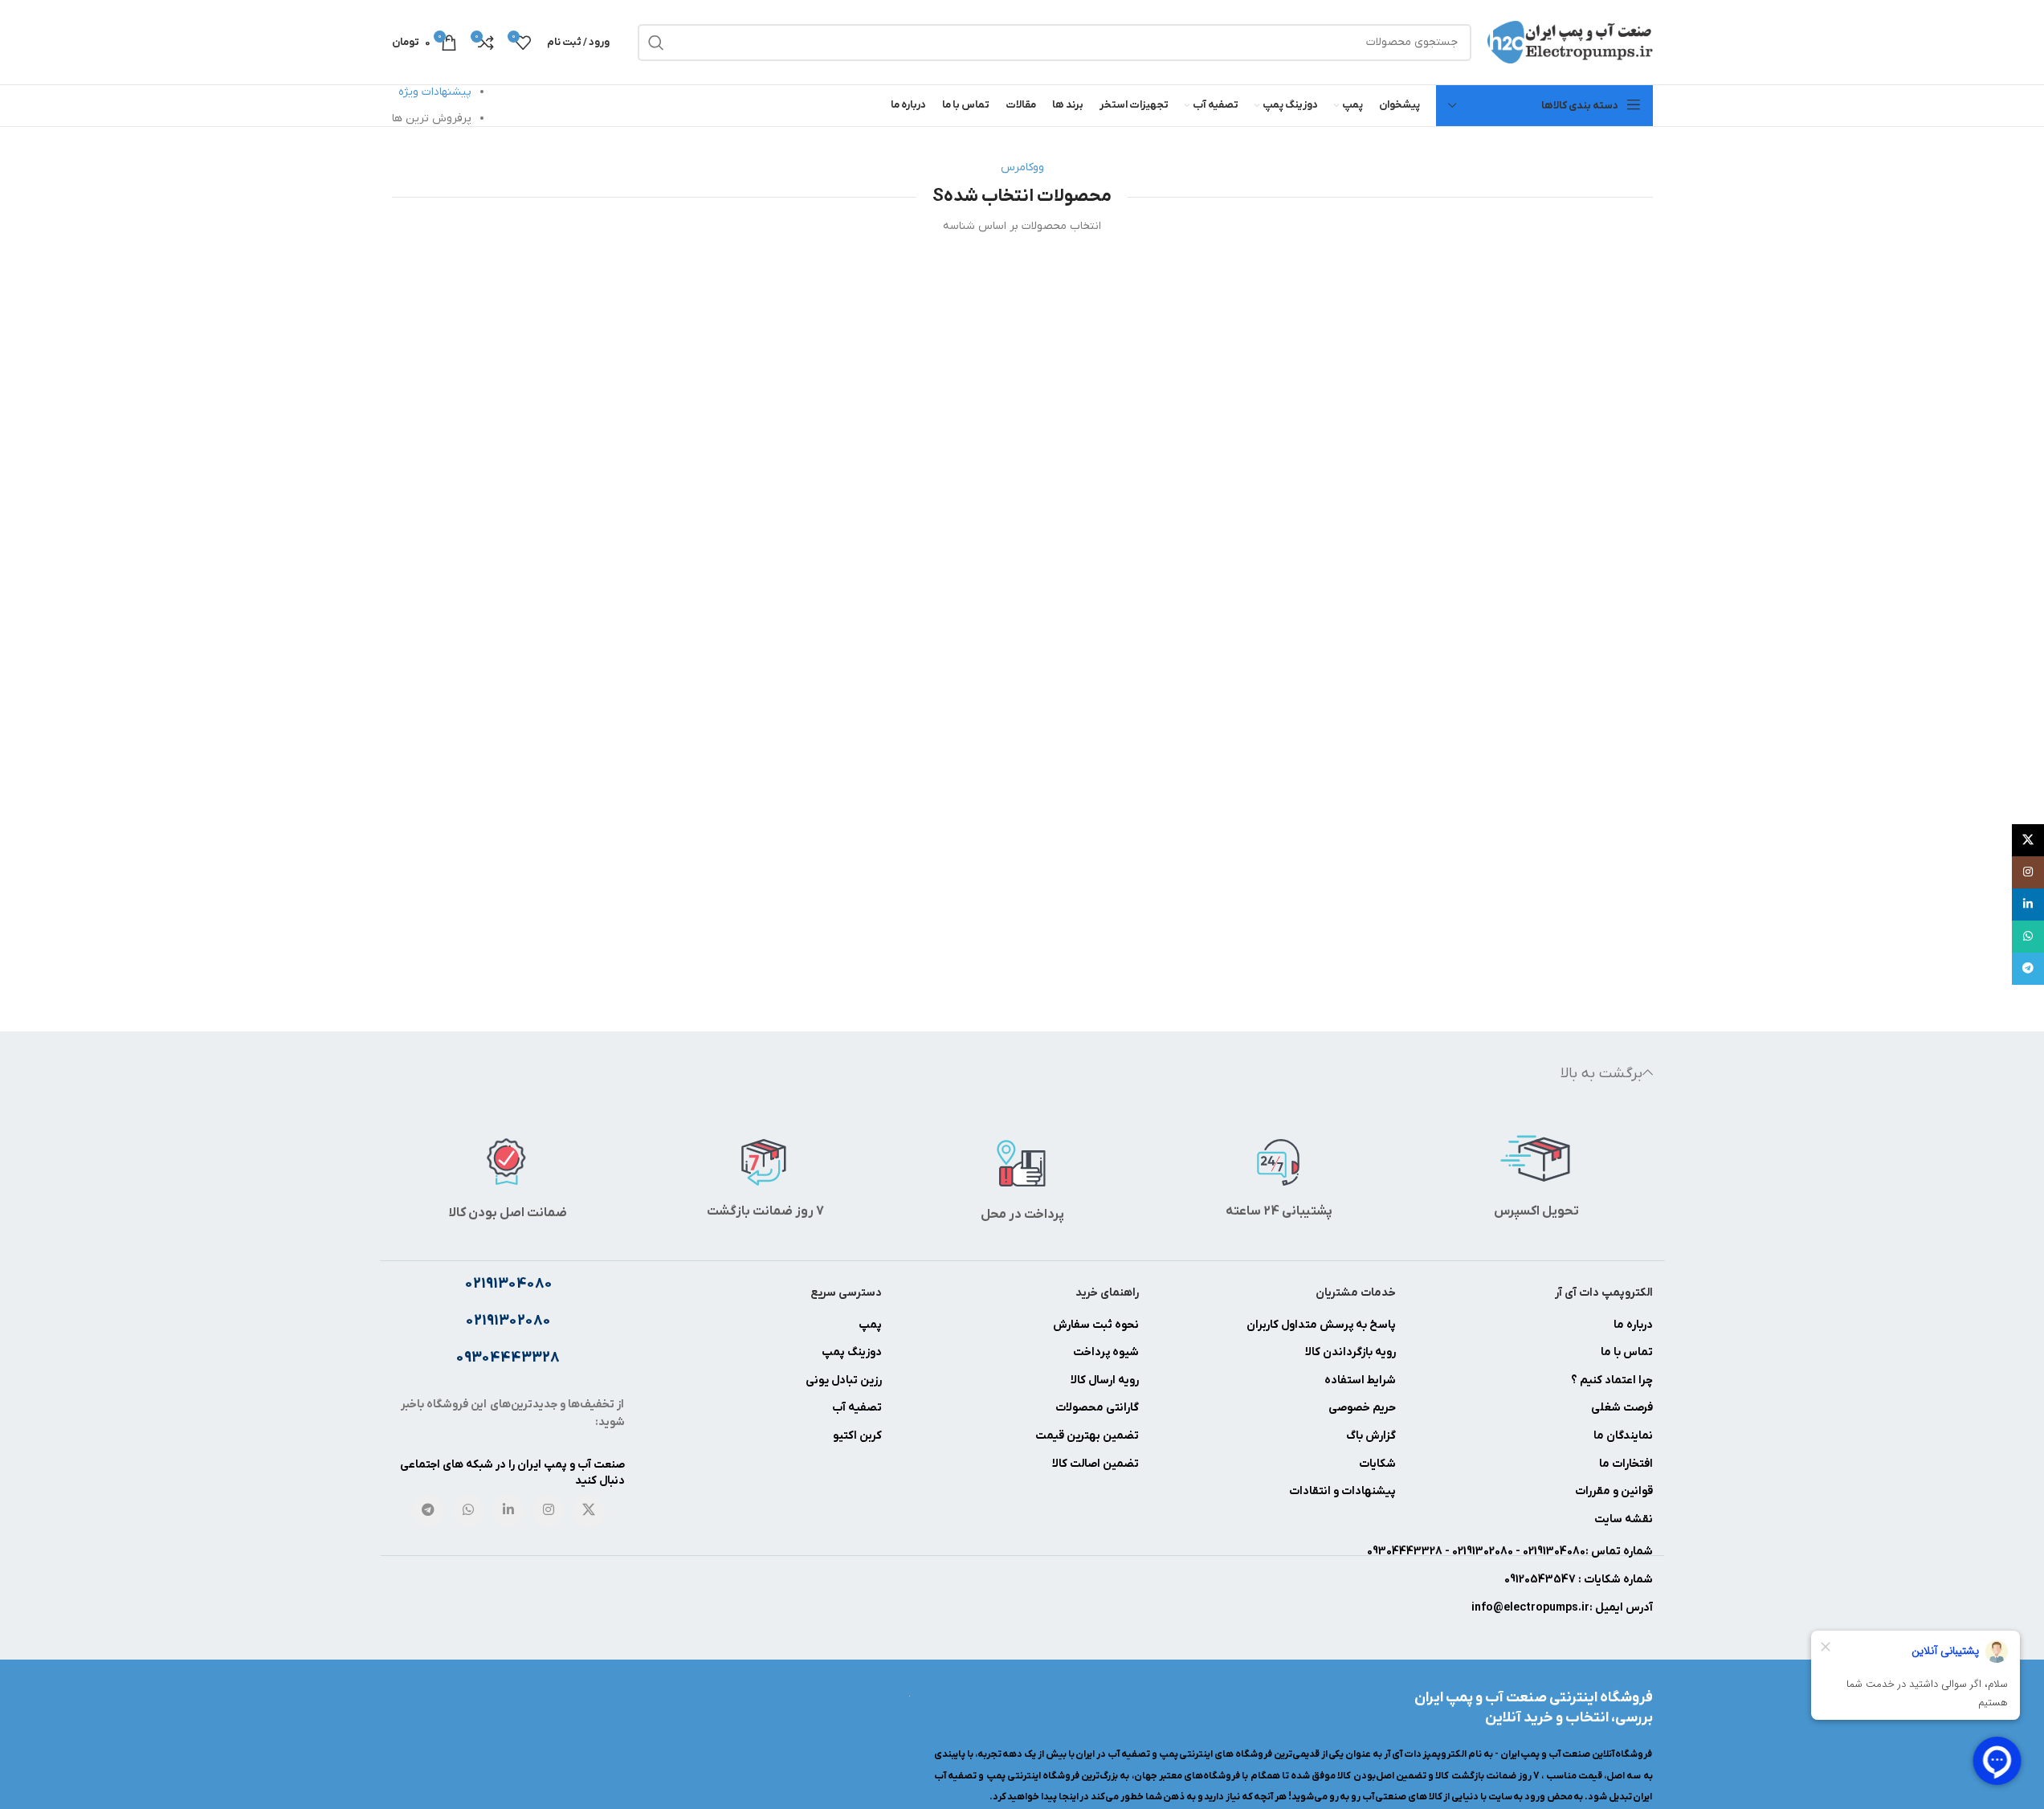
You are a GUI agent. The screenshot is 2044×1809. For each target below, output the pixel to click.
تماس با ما (1627, 1352)
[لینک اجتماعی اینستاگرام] (549, 1511)
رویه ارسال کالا (1105, 1380)
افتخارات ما (1626, 1464)
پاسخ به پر (1370, 1325)
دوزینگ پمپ (852, 1352)
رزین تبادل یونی (844, 1380)
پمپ (870, 1325)
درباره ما (1633, 1325)
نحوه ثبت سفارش (1096, 1325)
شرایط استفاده (1360, 1380)
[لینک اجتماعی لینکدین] (508, 1511)
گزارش (1379, 1436)
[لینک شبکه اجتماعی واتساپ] (468, 1511)
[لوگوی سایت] (1570, 41)
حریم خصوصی (1362, 1408)
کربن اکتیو (857, 1436)
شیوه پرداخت (1106, 1352)
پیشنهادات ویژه (435, 92)
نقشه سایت (1624, 1519)
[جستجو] (656, 43)
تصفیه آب (857, 1408)
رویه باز (1379, 1352)
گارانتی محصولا (1102, 1408)
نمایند (1638, 1436)
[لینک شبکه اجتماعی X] (589, 1511)
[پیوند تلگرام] (428, 1511)
